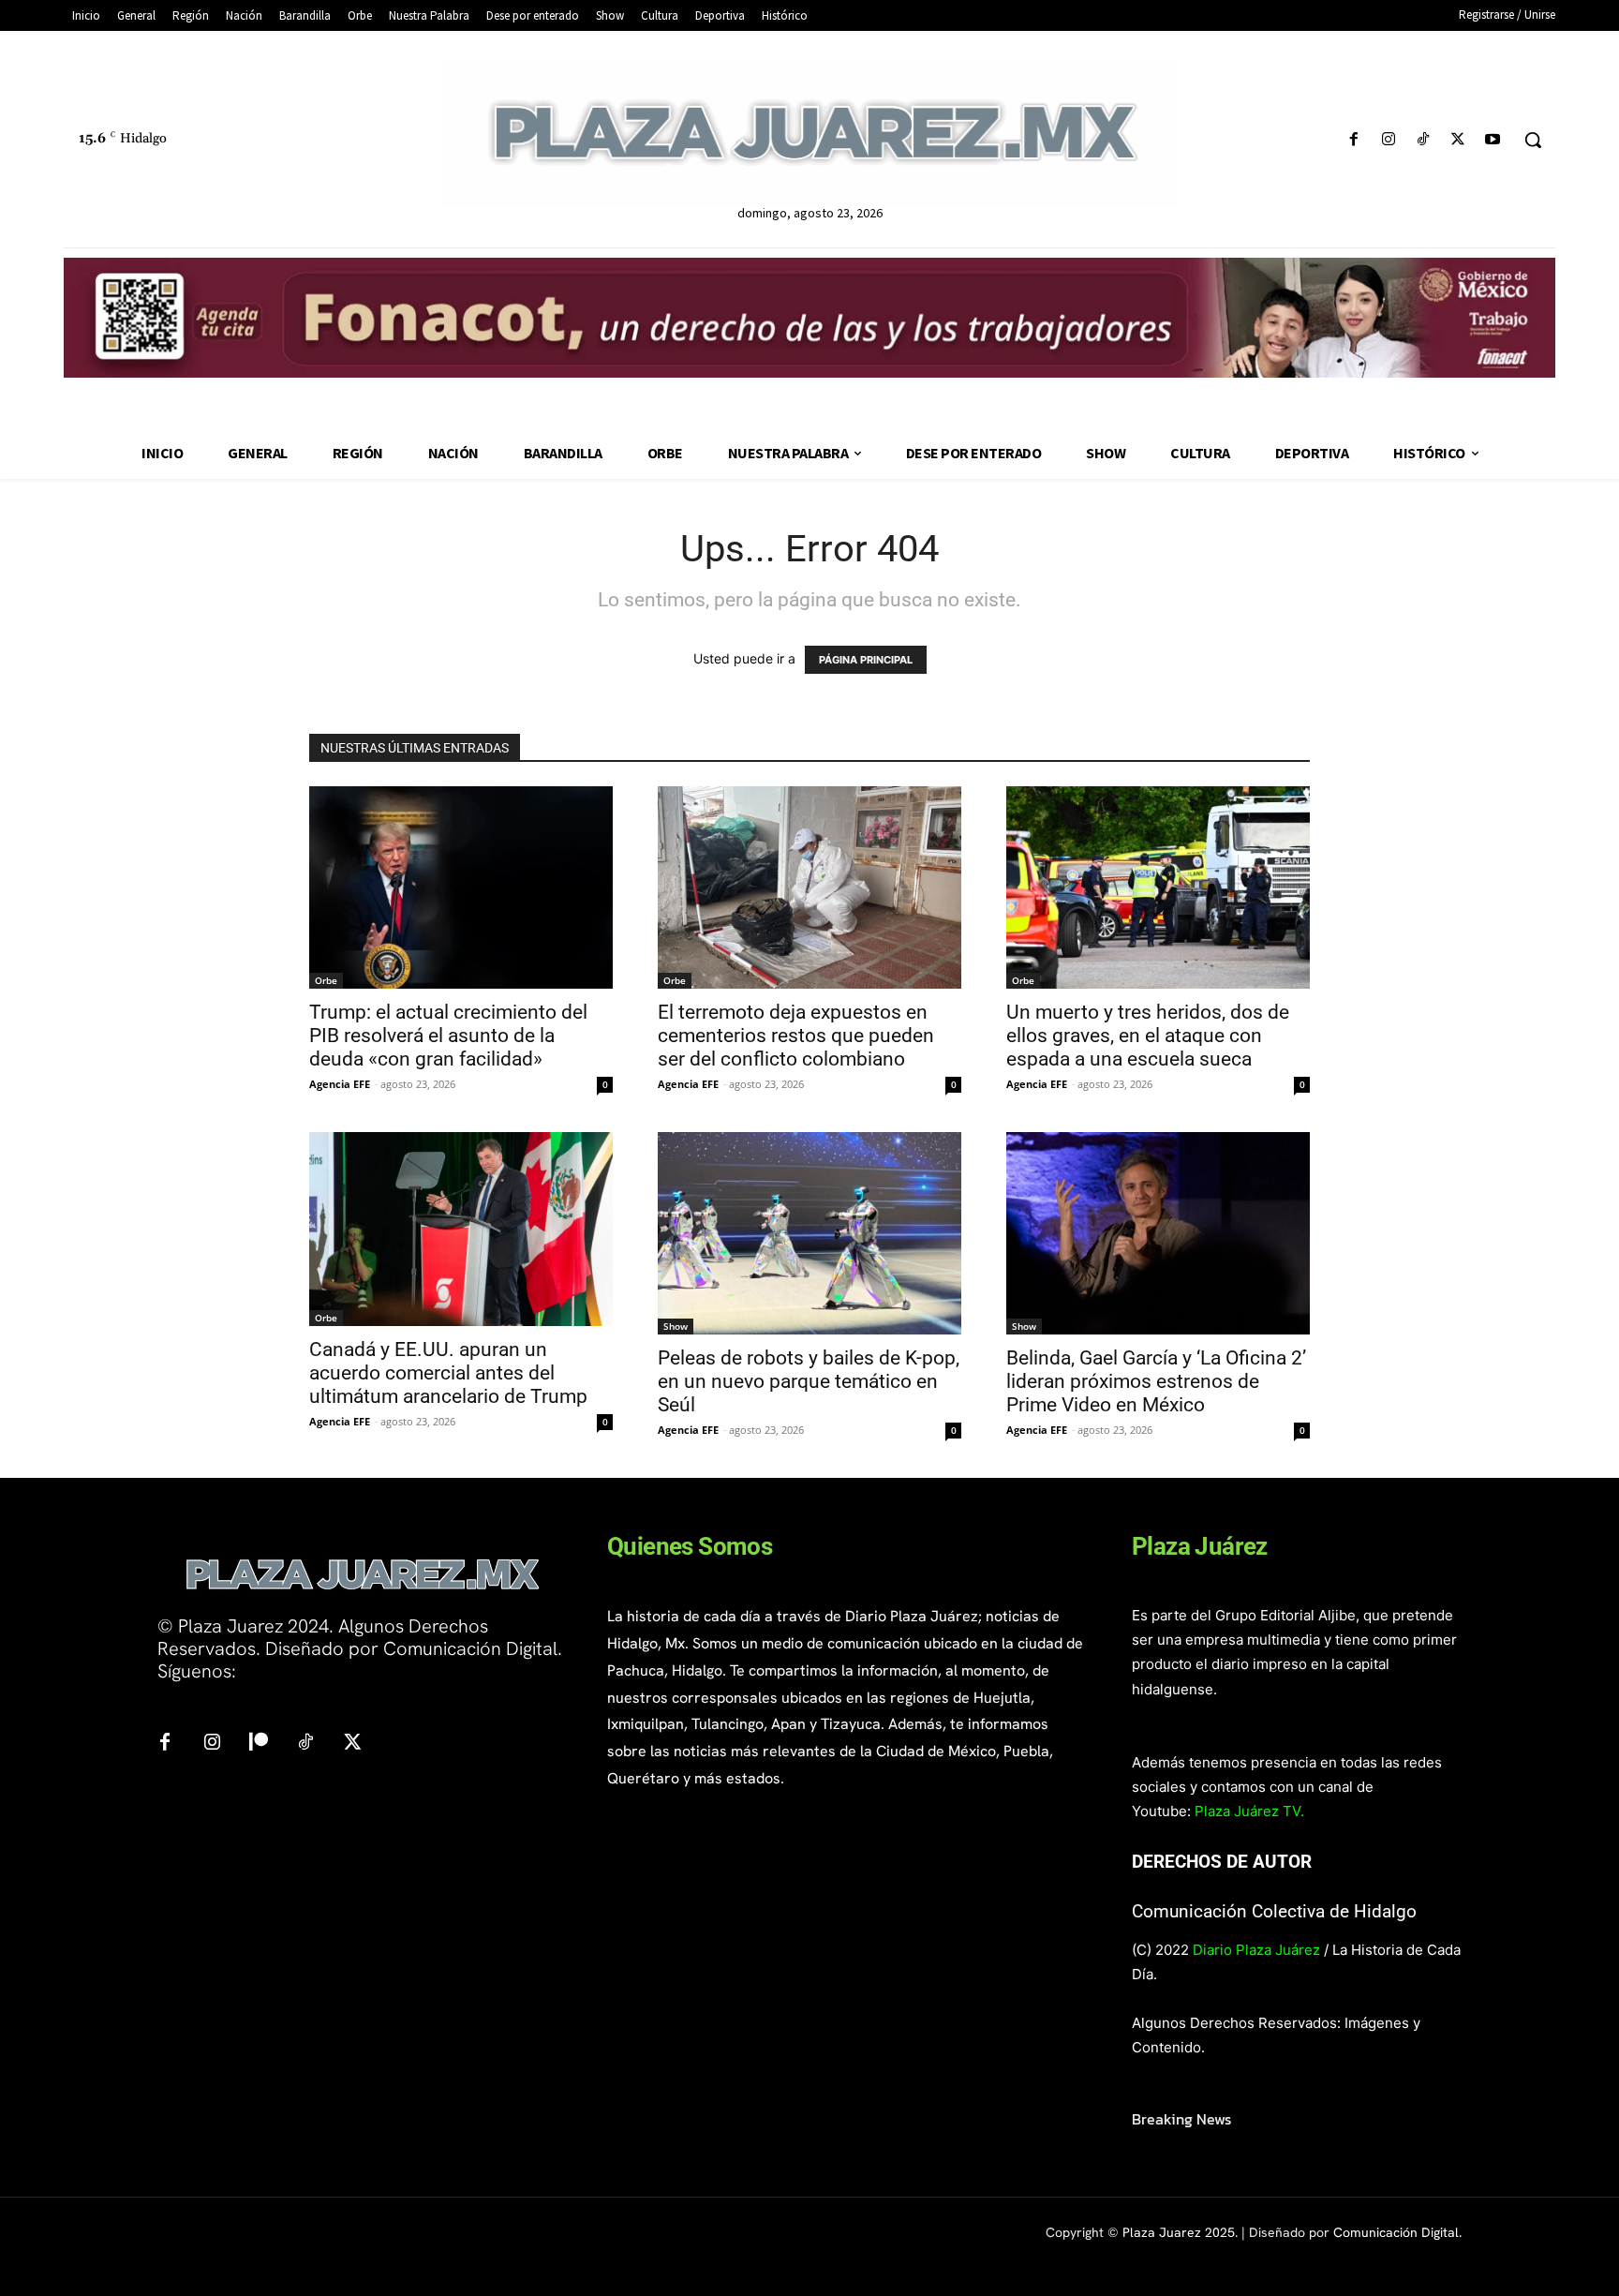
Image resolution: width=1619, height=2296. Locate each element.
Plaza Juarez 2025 (1179, 2232)
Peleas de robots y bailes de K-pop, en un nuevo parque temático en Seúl (809, 1381)
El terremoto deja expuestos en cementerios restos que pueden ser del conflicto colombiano (796, 1036)
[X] (1458, 140)
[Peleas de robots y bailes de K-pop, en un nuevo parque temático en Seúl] (809, 1233)
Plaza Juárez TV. (1249, 1811)
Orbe (326, 980)
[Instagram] (1388, 140)
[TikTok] (1423, 140)
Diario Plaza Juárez (1256, 1950)
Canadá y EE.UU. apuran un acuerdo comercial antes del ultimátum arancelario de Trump (448, 1373)
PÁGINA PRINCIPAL (866, 660)
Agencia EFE (340, 1084)
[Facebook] (1353, 140)
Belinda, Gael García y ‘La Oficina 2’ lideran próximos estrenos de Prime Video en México (1156, 1381)
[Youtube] (1493, 140)
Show (676, 1326)
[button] (1533, 140)
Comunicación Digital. (1397, 2232)
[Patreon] (259, 1743)
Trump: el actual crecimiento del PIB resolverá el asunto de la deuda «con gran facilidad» (448, 1036)
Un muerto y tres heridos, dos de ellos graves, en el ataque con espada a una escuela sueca (1148, 1036)
